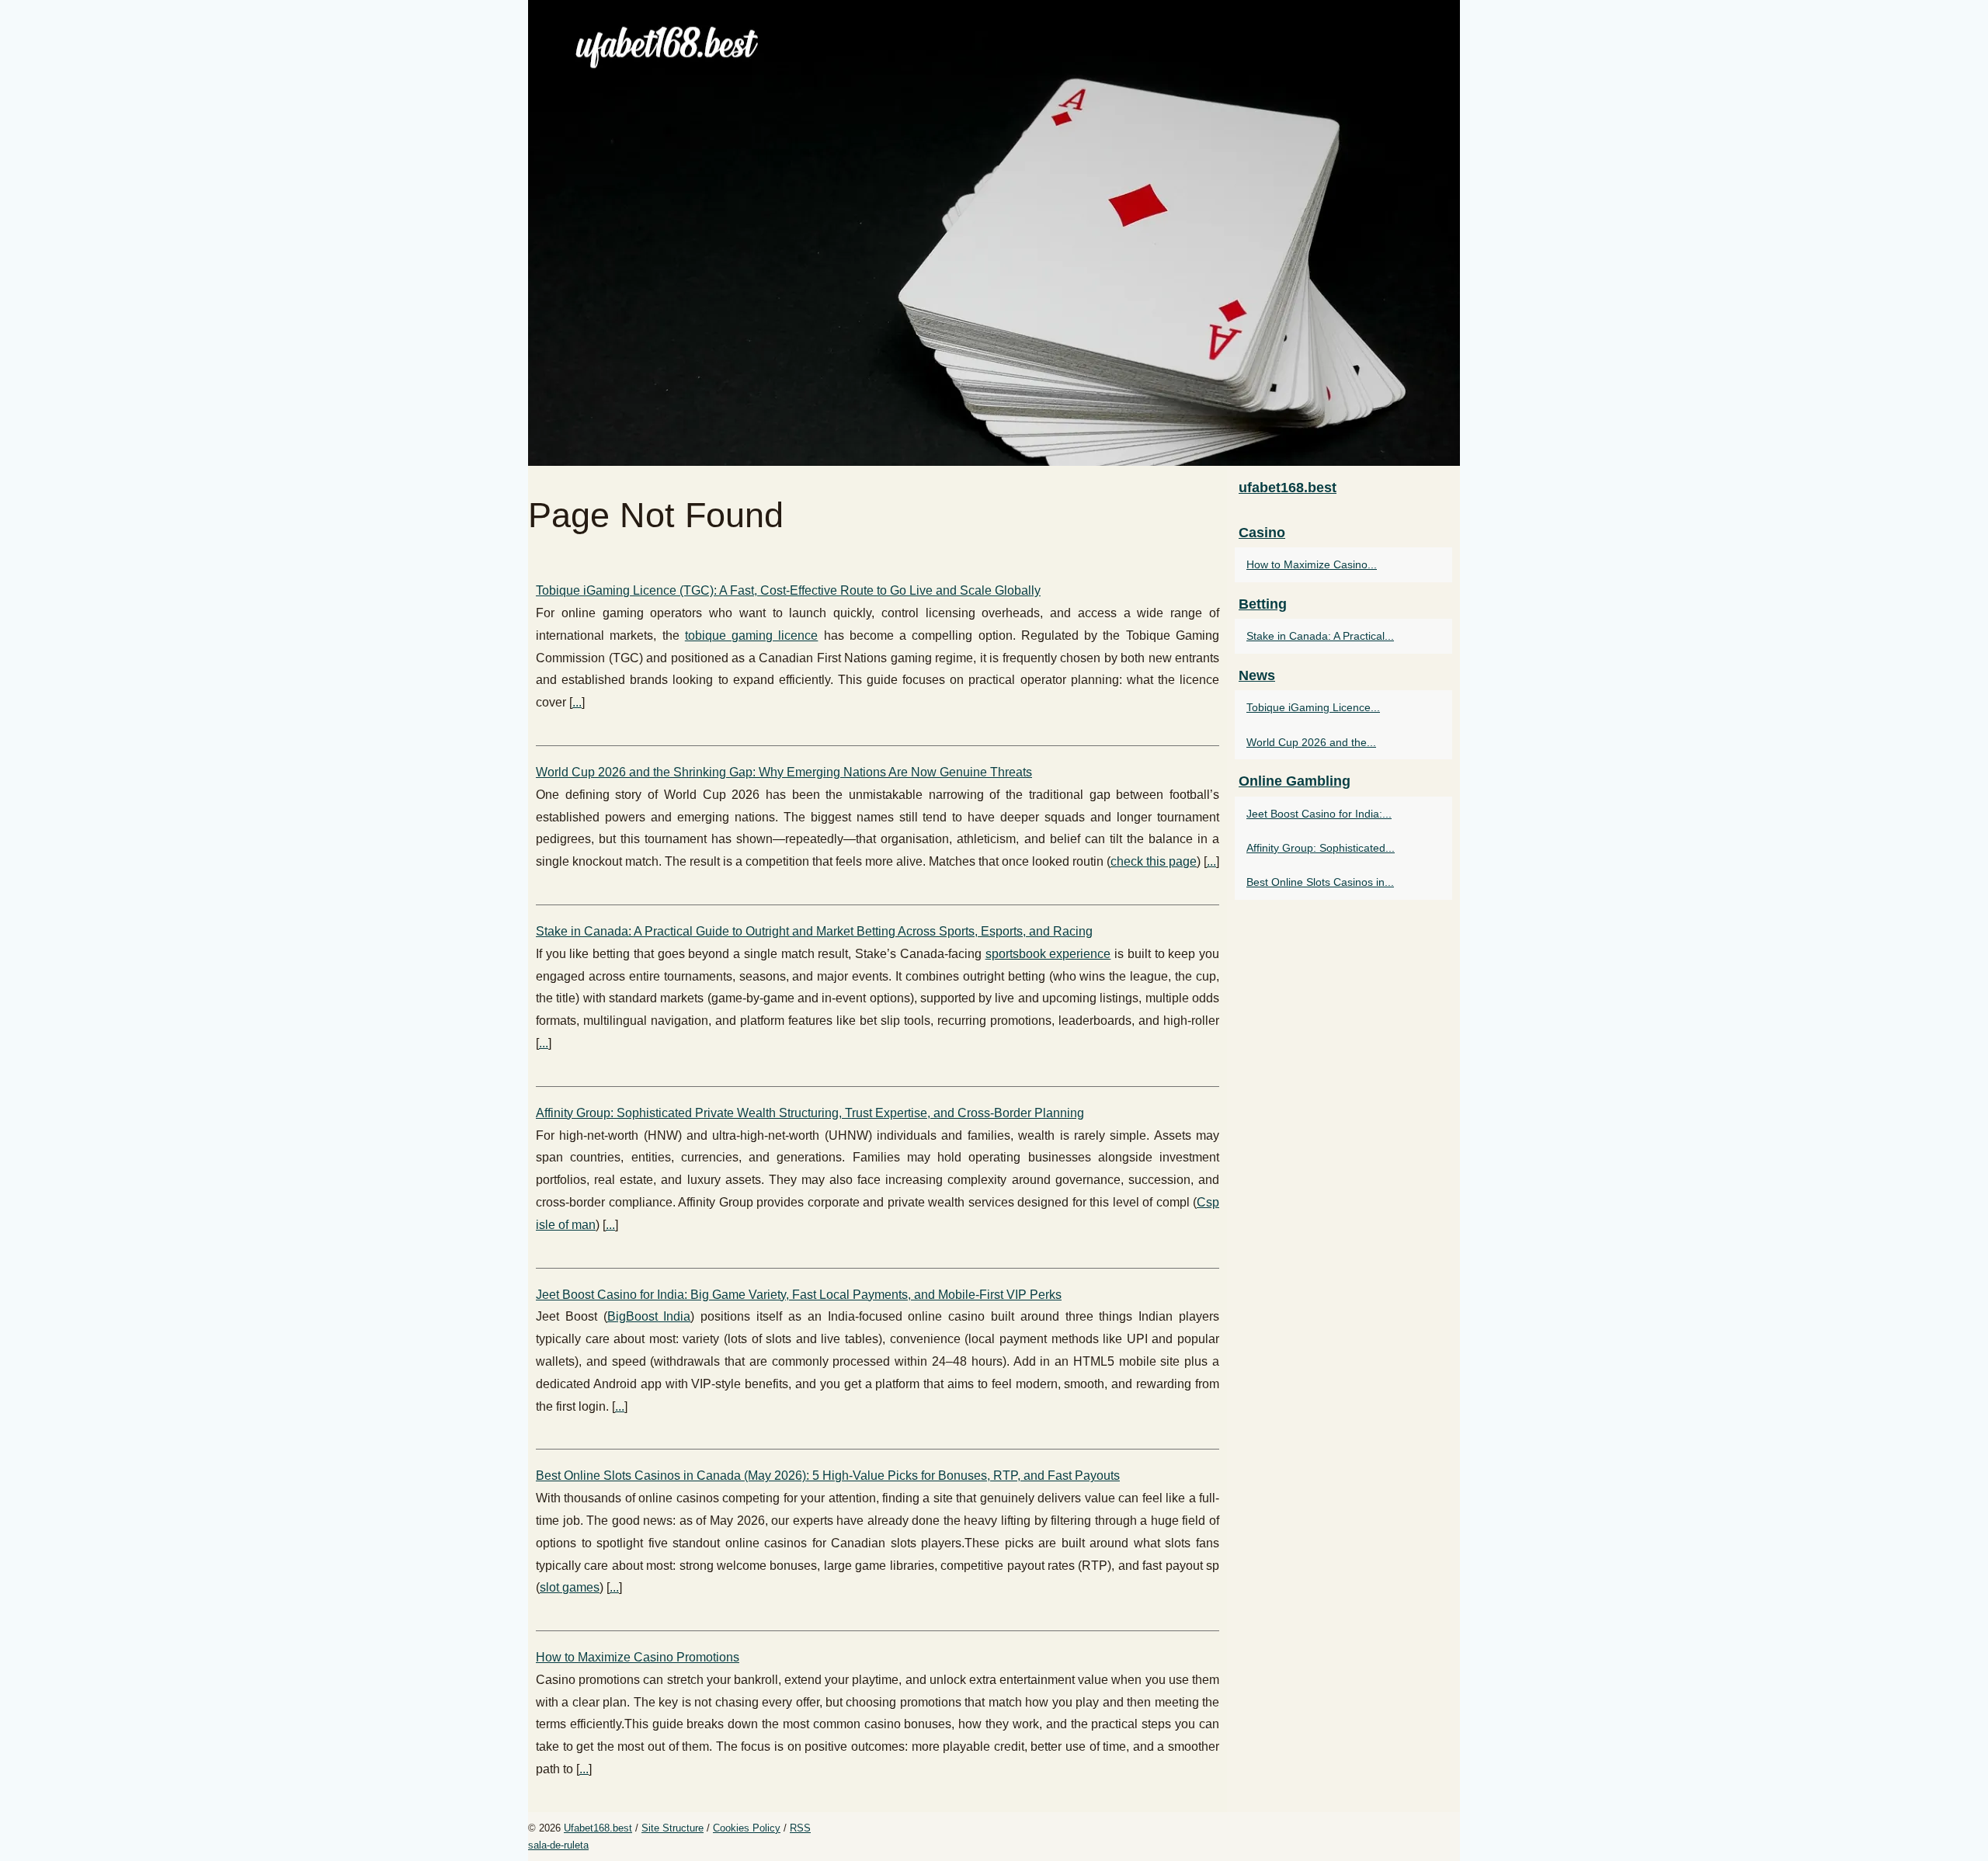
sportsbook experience (1048, 954)
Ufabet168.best (598, 1828)
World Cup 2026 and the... (1311, 742)
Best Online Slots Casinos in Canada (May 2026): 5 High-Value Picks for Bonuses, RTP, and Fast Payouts (828, 1476)
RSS (800, 1828)
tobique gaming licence (752, 635)
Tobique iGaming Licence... (1313, 707)
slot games (570, 1587)
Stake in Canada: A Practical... (1320, 636)
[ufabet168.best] (994, 233)
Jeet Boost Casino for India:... (1319, 814)
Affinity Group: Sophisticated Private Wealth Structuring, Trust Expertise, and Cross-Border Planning (810, 1113)
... (577, 702)
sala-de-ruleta (558, 1845)
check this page (1154, 861)
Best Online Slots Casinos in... (1320, 882)
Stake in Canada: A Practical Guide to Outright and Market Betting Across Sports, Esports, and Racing (814, 931)
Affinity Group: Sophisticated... (1321, 848)
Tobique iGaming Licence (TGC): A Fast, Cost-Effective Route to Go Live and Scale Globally (788, 590)
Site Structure (673, 1828)
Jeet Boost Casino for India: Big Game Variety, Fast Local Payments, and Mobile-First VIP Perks (799, 1295)
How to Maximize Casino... (1312, 564)
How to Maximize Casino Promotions (638, 1657)
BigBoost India (649, 1316)
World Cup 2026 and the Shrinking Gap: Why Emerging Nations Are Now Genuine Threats (784, 772)
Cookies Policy (747, 1828)
